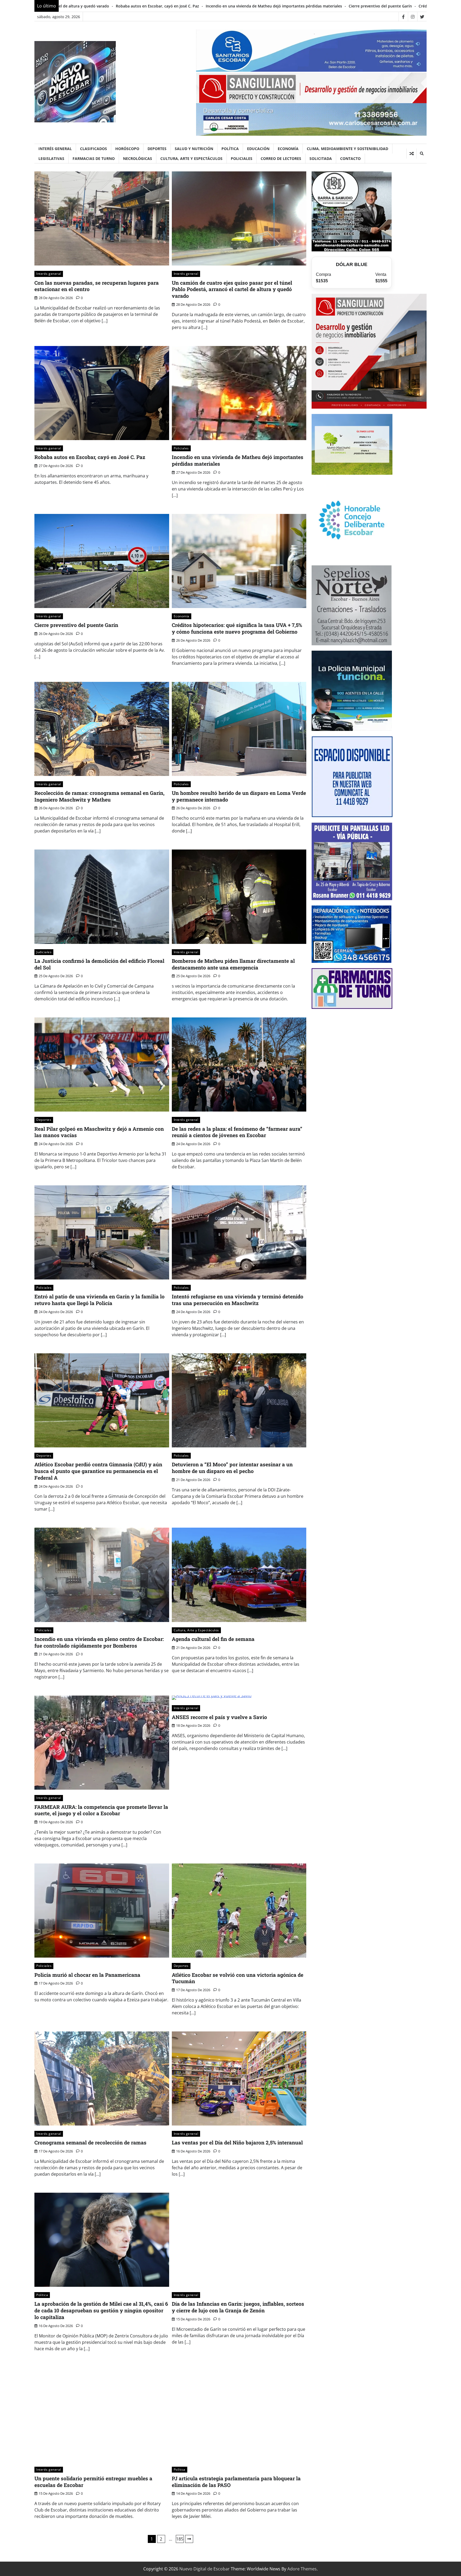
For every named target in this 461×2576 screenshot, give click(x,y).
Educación (258, 149)
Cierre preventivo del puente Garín (118, 6)
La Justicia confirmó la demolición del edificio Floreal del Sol (99, 964)
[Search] (422, 154)
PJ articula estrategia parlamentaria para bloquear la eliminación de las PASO (236, 2482)
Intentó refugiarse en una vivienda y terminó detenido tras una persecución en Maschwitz (238, 1300)
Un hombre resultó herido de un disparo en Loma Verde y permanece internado (239, 796)
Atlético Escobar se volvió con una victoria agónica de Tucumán (238, 1978)
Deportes (157, 149)
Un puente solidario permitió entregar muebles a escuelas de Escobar (93, 2482)
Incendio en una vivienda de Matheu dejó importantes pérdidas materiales (238, 460)
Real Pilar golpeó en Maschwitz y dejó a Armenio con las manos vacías (99, 1132)
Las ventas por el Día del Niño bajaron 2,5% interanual (237, 2142)
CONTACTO (350, 158)
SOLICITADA (321, 158)
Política (230, 149)
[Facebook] (403, 17)
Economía (288, 149)
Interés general (55, 149)
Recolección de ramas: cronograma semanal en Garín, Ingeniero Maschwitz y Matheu (100, 796)
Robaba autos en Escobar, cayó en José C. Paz (90, 457)
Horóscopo (127, 149)
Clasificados (94, 149)
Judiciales (44, 952)
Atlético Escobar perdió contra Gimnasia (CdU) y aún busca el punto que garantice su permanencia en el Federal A (98, 1471)
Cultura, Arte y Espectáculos (191, 158)
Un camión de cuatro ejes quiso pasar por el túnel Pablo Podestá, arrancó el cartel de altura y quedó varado (232, 289)
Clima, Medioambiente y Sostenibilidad (347, 149)
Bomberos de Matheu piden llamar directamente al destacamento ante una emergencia (233, 964)
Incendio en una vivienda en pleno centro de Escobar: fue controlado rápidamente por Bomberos (99, 1642)
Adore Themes (302, 2569)
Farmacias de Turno (94, 158)
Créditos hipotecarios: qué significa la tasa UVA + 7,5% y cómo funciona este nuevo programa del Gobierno (254, 6)
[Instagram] (413, 17)
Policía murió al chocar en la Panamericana (87, 1975)
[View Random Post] (412, 154)
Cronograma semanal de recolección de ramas (90, 2142)
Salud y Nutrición (194, 149)
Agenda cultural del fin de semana (213, 1639)
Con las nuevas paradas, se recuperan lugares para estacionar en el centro (97, 286)
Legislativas (51, 158)
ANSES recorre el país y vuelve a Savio (219, 1717)
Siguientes (189, 2539)
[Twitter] (422, 17)
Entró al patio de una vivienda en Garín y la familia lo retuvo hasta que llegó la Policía (100, 1300)
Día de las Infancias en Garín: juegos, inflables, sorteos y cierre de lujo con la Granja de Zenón (238, 2307)
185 (180, 2539)
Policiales (242, 158)
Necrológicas (138, 158)
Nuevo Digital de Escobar (204, 2569)
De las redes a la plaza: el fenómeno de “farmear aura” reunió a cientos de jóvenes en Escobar (237, 1132)
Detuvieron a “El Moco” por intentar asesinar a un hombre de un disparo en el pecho (232, 1468)
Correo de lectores (281, 158)
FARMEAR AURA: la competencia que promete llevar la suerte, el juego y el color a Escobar (101, 1810)
